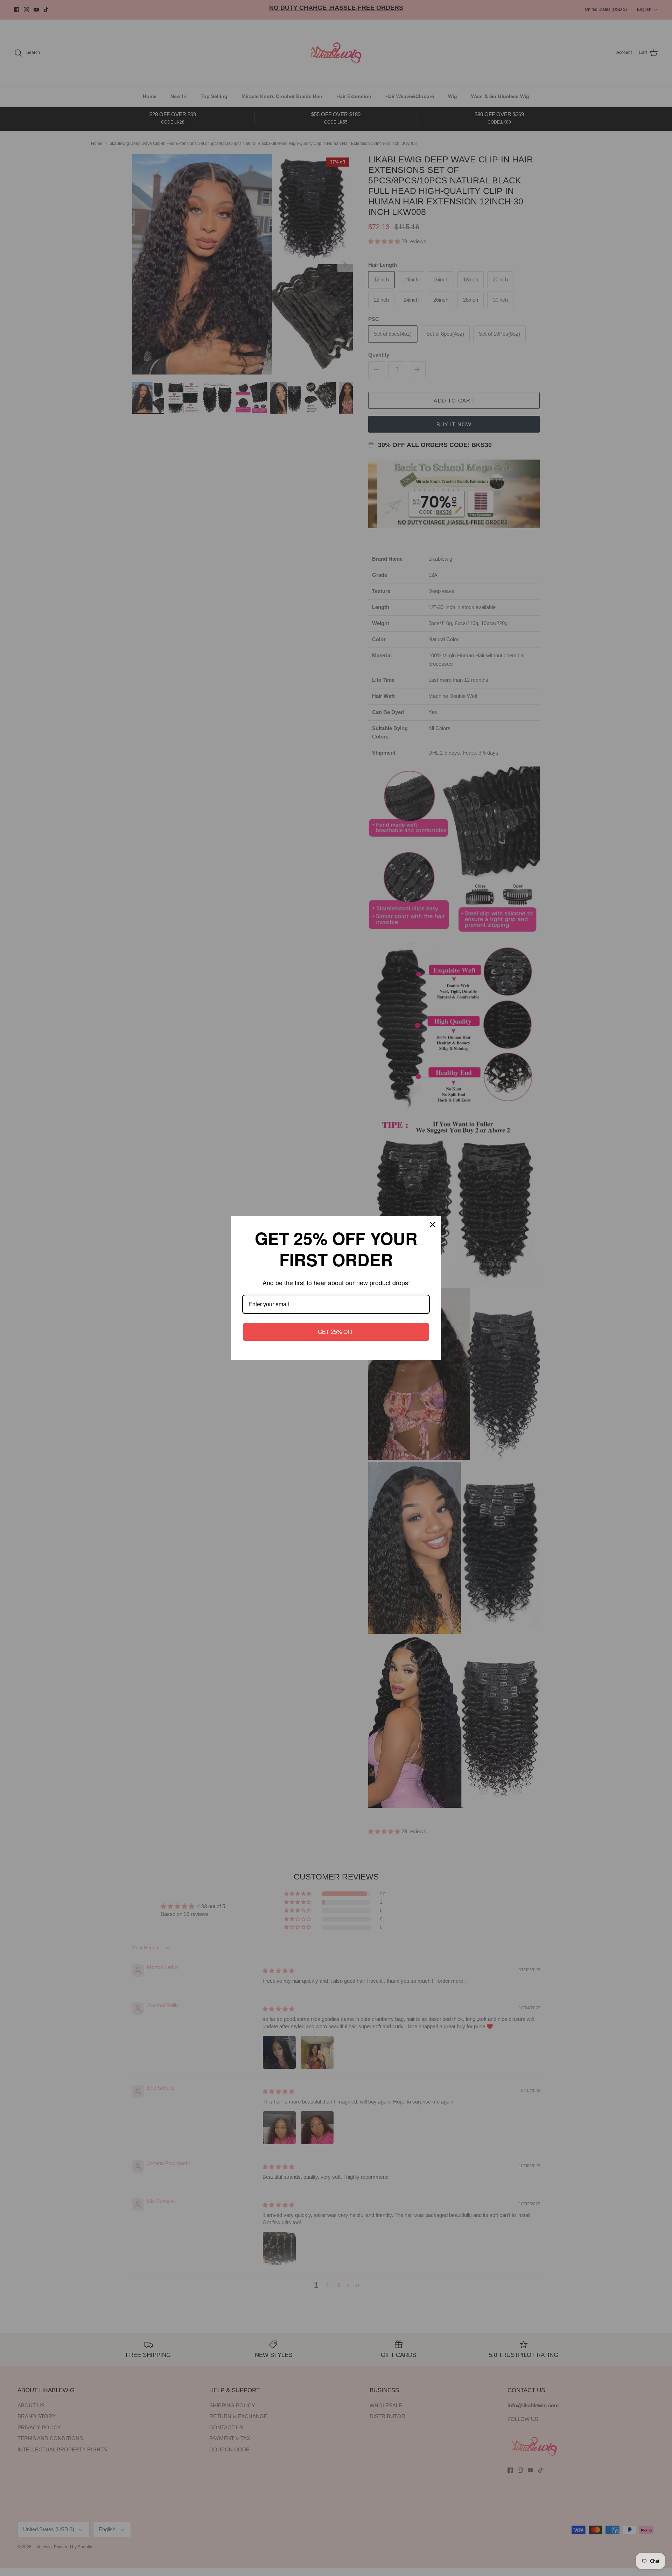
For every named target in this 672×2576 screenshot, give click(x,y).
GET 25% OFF (336, 1332)
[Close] (433, 1225)
